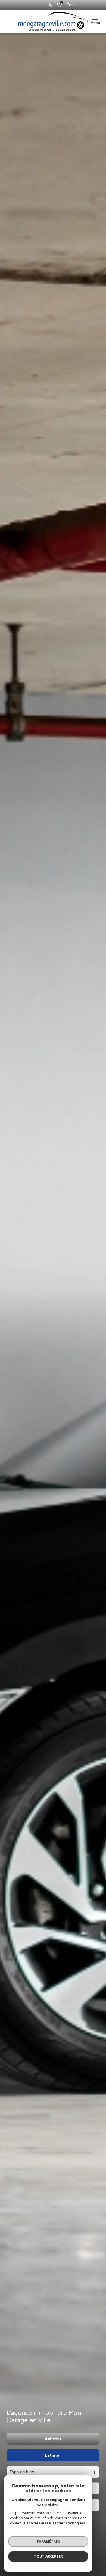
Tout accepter (48, 2556)
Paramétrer (48, 2541)
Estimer (53, 2455)
